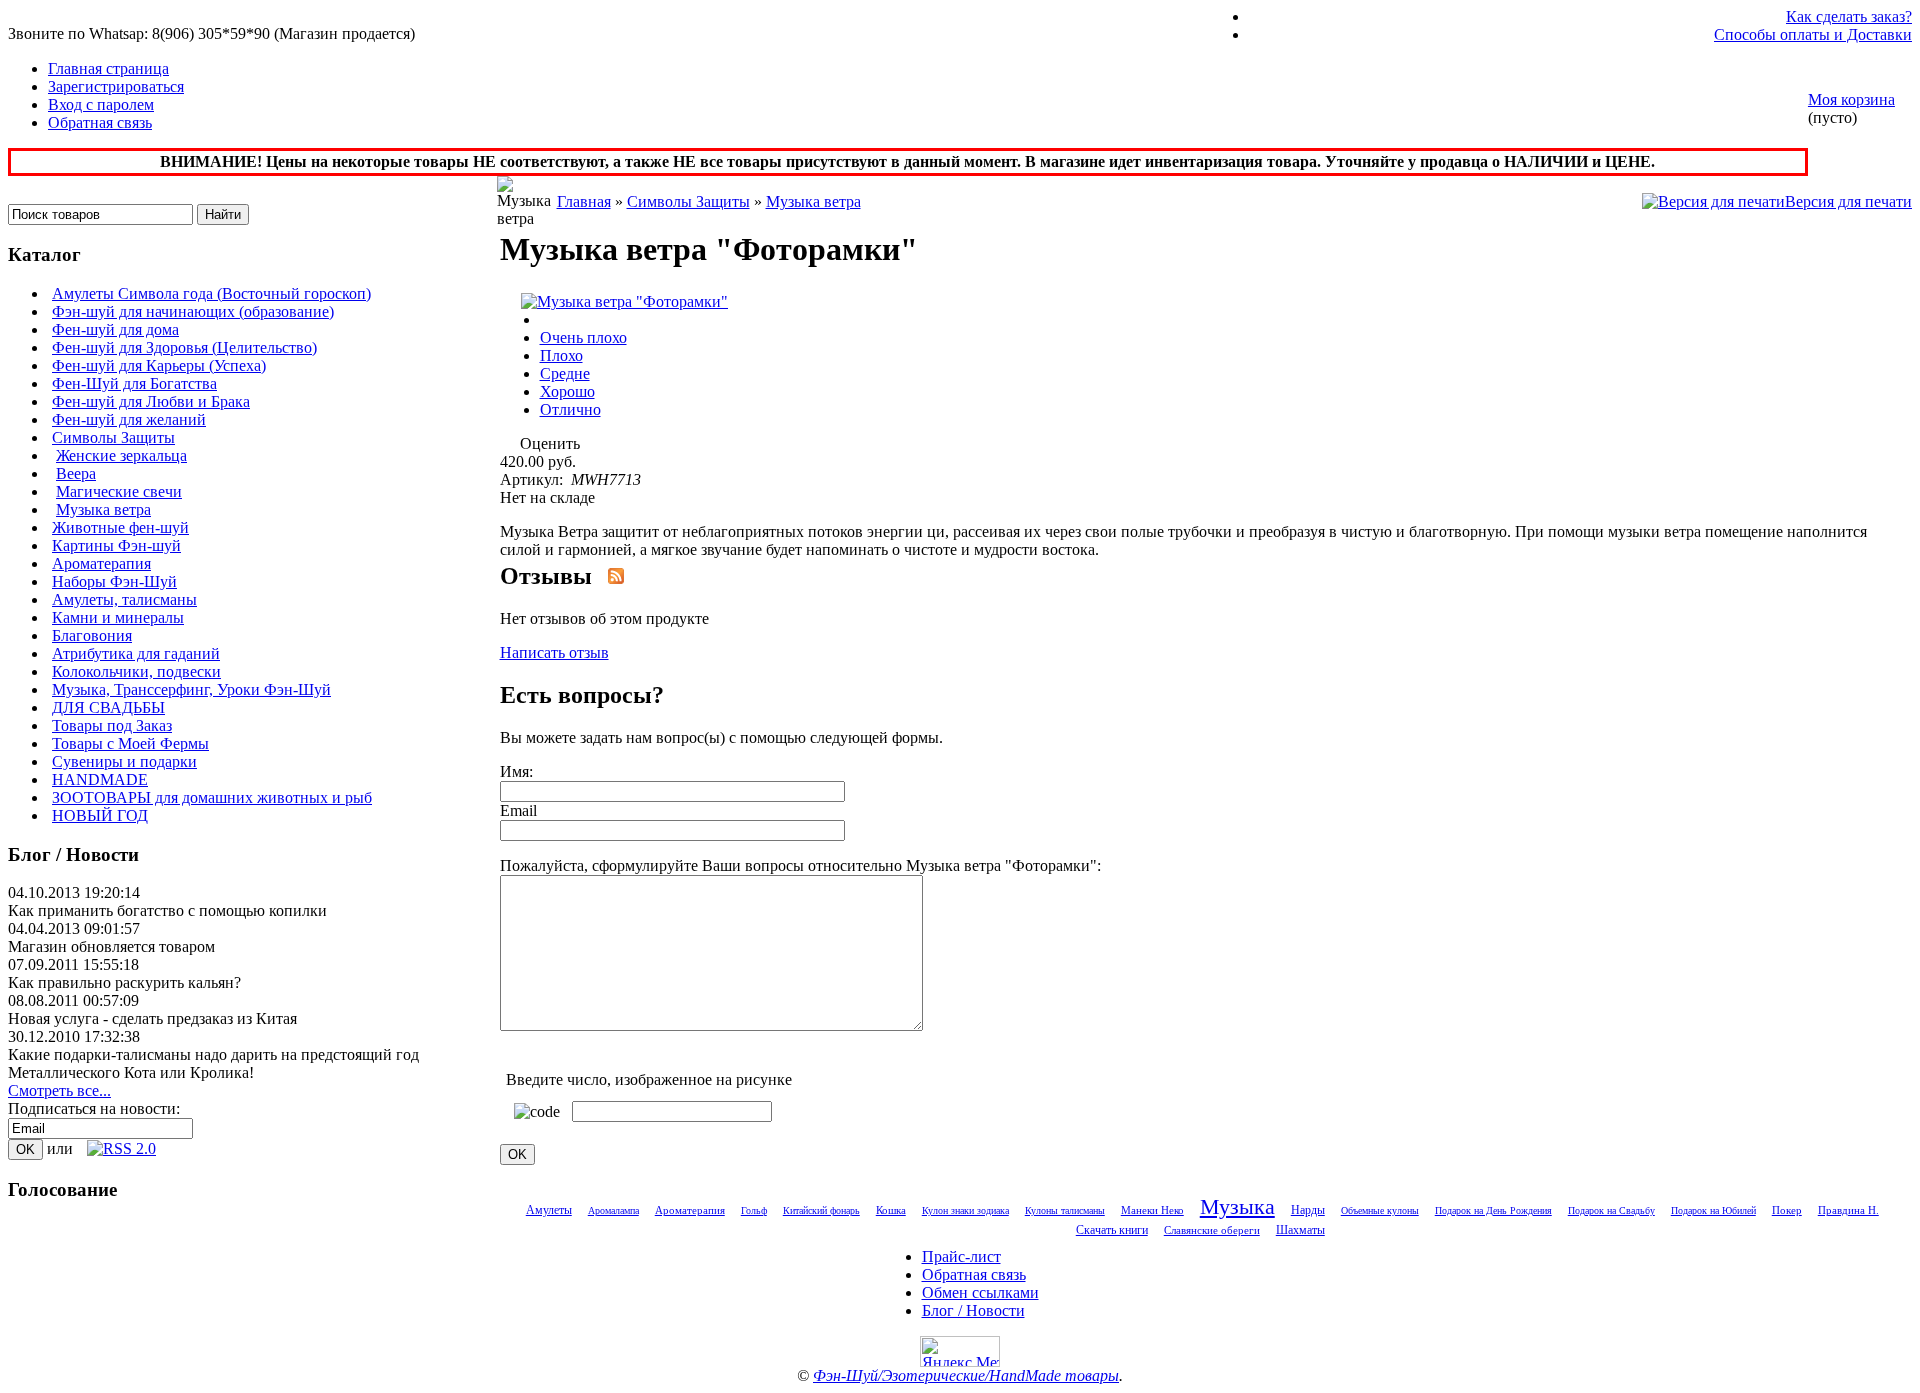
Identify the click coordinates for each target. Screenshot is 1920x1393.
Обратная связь (100, 122)
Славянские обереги (1212, 1230)
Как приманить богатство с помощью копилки (167, 910)
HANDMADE (100, 779)
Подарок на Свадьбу (1611, 1210)
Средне (565, 373)
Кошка (891, 1210)
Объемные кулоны (1380, 1210)
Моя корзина (1851, 99)
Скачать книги (1112, 1230)
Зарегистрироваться (116, 86)
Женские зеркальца (121, 455)
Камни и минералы (118, 617)
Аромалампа (613, 1210)
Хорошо (567, 391)
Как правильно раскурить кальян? (124, 982)
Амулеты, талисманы (124, 599)
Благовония (92, 635)
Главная (584, 201)
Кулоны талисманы (1065, 1210)
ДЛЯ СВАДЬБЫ (108, 707)
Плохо (561, 355)
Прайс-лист (961, 1256)
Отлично (570, 409)
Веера (76, 473)
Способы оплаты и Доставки (1813, 34)
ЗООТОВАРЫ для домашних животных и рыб (212, 797)
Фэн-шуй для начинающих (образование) (193, 311)
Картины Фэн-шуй (116, 545)
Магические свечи (119, 491)
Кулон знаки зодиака (965, 1210)
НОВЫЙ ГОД (100, 815)
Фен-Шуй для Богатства (134, 383)
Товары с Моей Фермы (130, 743)
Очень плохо (583, 337)
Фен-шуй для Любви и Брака (151, 401)
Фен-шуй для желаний (129, 419)
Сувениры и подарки (124, 761)
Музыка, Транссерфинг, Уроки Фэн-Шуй (191, 689)
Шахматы (1300, 1230)
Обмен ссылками (980, 1292)
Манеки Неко (1152, 1210)
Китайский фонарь (821, 1210)
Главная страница (108, 68)
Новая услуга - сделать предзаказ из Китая (152, 1018)
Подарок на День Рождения (1493, 1210)
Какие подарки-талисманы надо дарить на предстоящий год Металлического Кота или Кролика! (213, 1063)
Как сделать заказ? (1849, 16)
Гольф (754, 1210)
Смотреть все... (59, 1090)
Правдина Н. (1848, 1210)
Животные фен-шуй (120, 527)
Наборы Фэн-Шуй (114, 581)
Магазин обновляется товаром (111, 946)
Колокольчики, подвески (136, 671)
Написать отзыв (554, 652)
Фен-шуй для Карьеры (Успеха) (159, 365)
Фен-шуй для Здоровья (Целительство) (184, 347)
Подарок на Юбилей (1713, 1210)
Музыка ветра (103, 509)
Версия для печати (1848, 201)
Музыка (1237, 1206)
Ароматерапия (101, 563)
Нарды (1308, 1210)
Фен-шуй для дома (115, 329)
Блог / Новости (973, 1310)
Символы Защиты (113, 437)
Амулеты (549, 1210)
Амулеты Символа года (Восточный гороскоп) (211, 293)
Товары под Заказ (112, 725)
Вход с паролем (101, 104)
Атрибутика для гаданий (136, 653)
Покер (1787, 1210)
